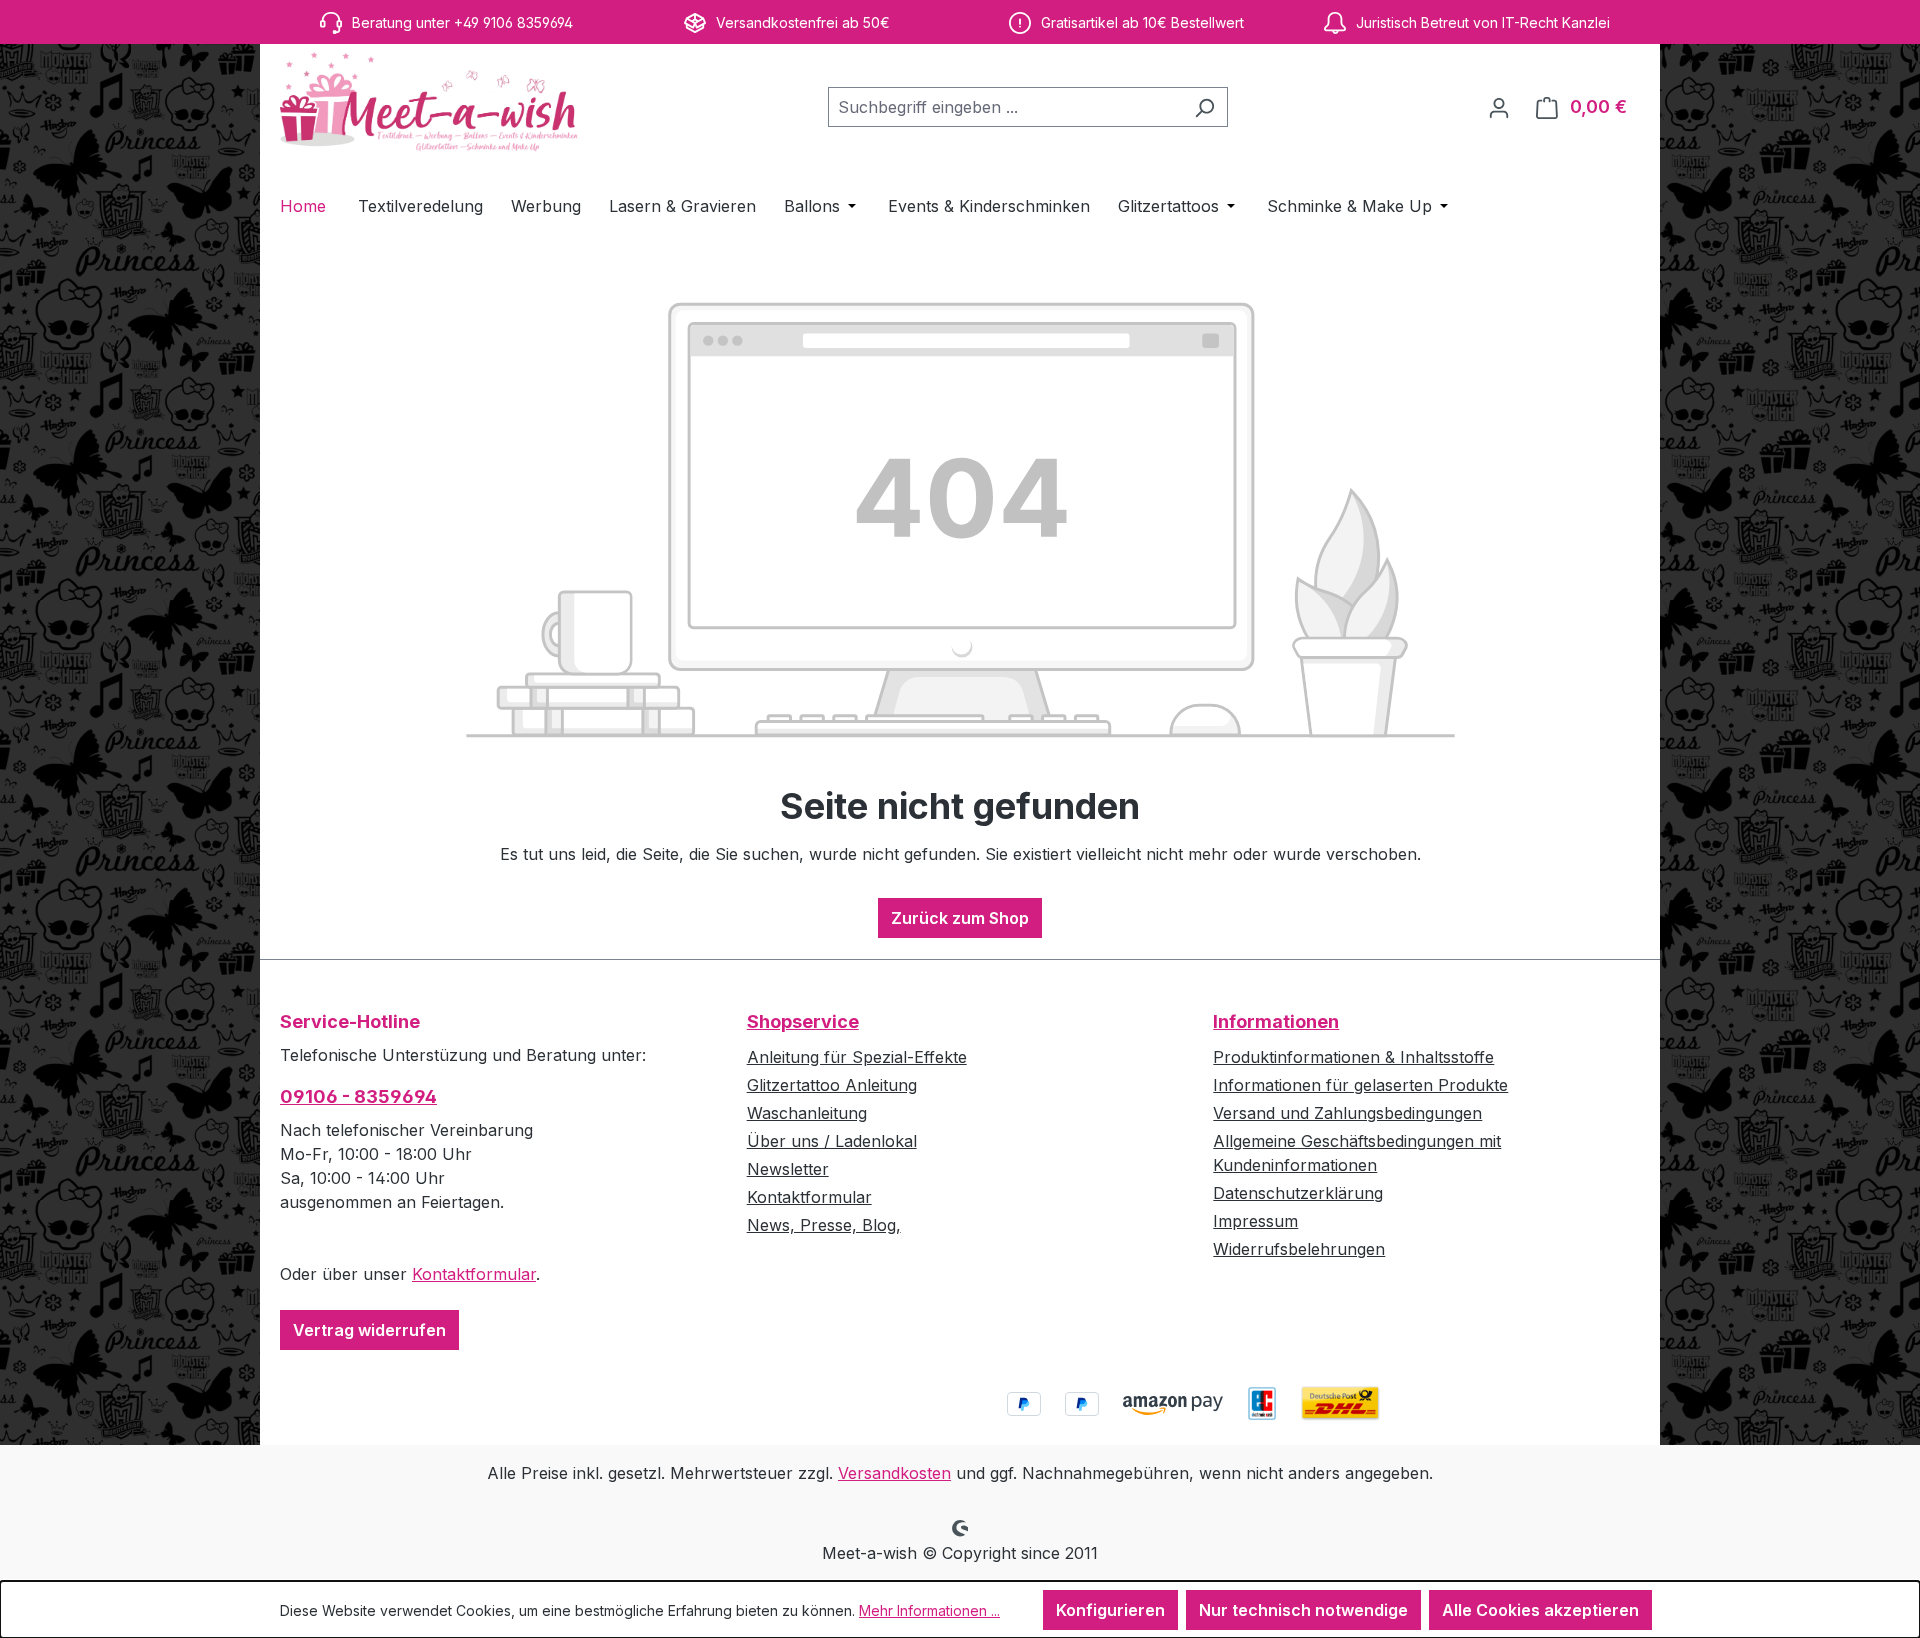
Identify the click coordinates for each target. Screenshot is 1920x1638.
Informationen (1276, 1021)
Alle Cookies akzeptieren (1540, 1610)
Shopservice (803, 1021)
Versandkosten (894, 1473)
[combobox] (1005, 107)
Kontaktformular (474, 1274)
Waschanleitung (807, 1113)
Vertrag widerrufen (369, 1330)
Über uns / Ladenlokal (832, 1141)
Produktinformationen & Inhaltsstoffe (1353, 1057)
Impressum (1255, 1221)
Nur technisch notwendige (1303, 1610)
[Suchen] (1204, 107)
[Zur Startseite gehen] (430, 103)
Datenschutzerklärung (1298, 1193)
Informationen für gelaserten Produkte (1360, 1085)
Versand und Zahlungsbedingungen (1347, 1113)
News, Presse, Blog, (824, 1225)
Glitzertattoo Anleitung (832, 1085)
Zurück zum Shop (960, 918)
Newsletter (788, 1169)
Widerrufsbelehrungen (1299, 1249)
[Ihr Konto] (1499, 107)
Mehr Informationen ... (929, 1610)
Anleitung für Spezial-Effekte (857, 1057)
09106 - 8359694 (358, 1096)
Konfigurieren (1110, 1610)
